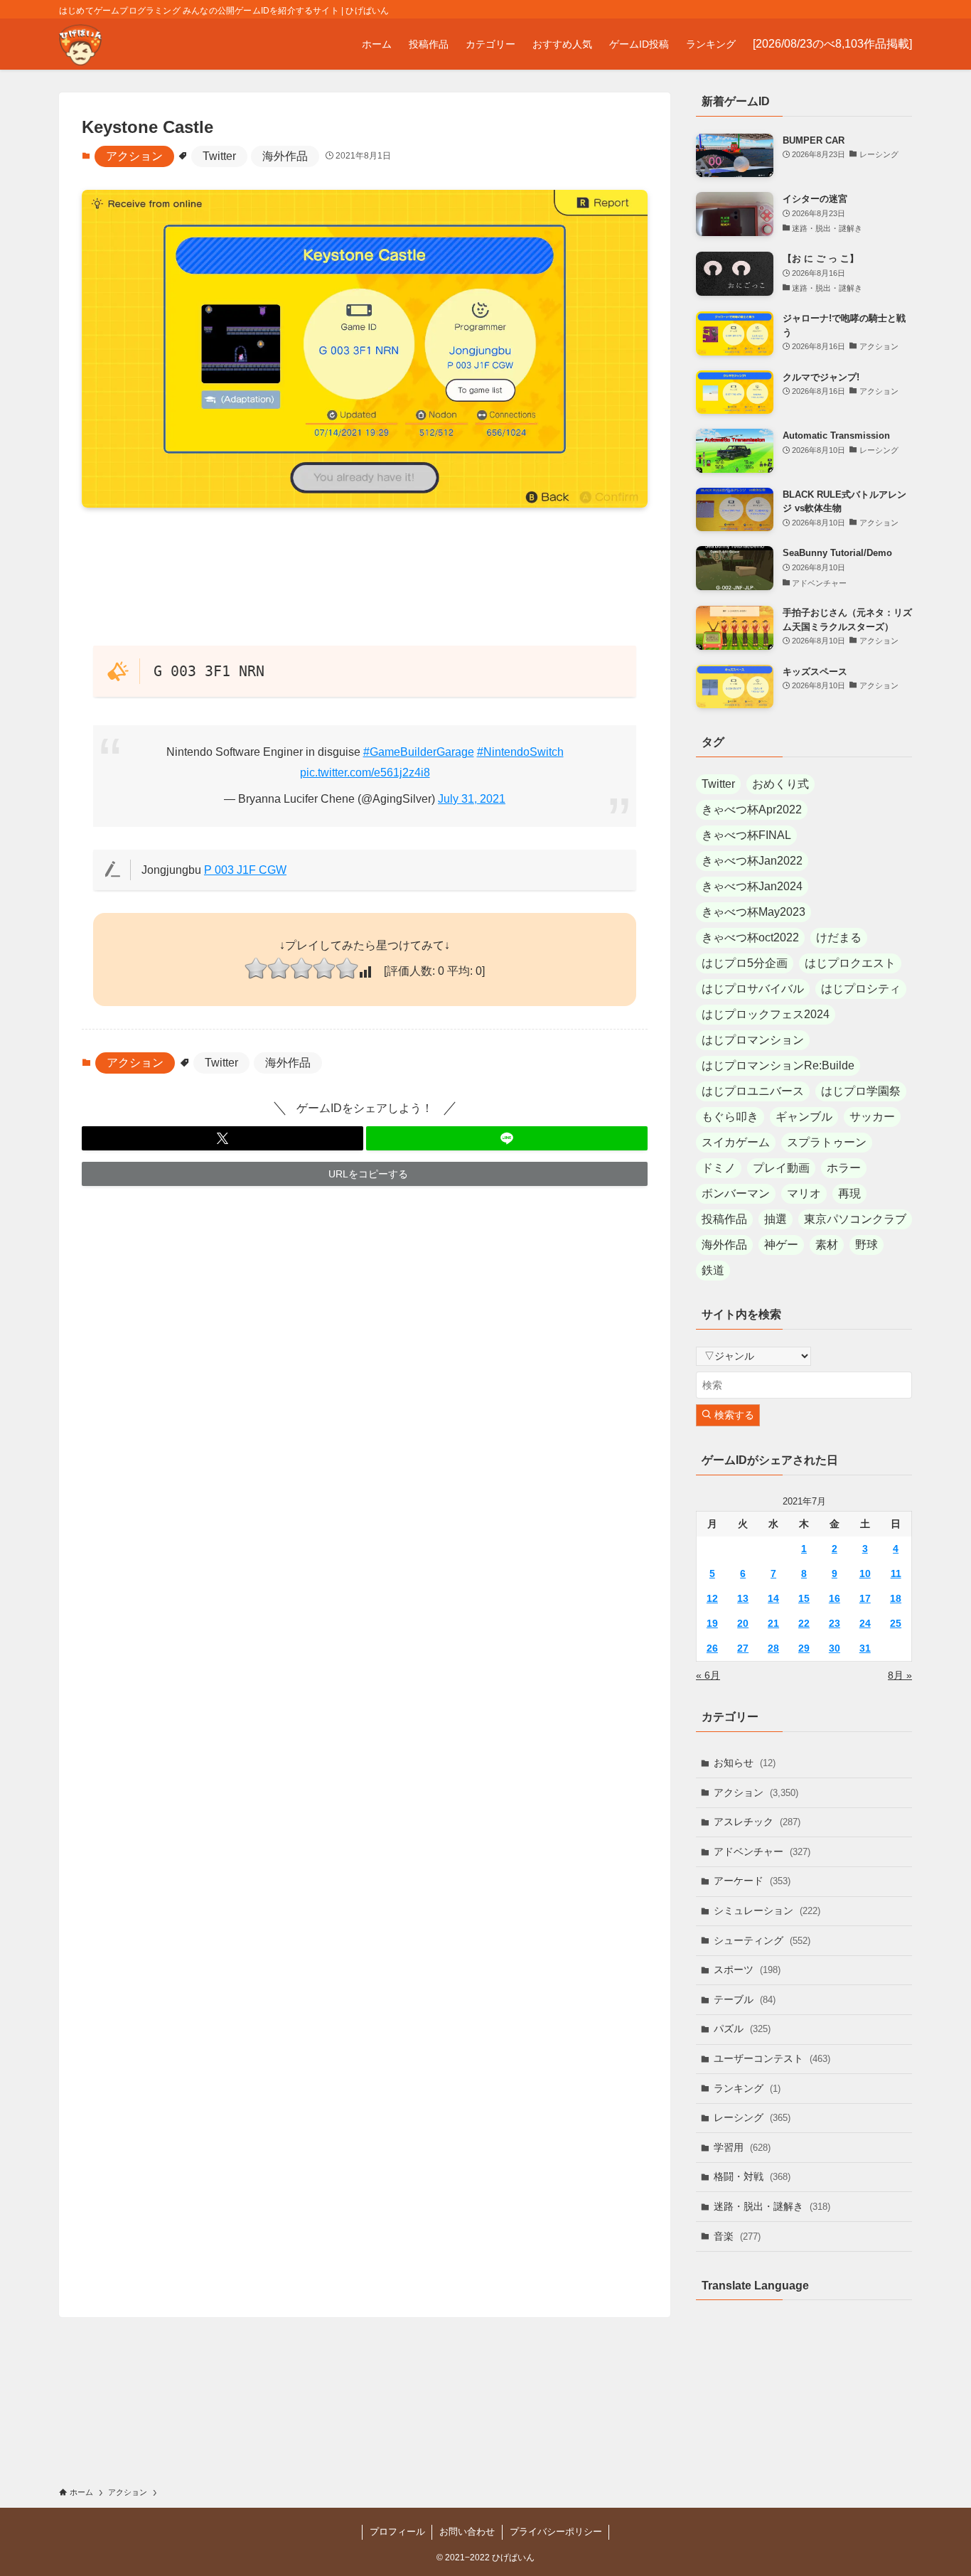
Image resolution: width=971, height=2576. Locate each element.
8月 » (900, 1675)
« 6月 (708, 1675)
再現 (849, 1193)
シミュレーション (767, 1910)
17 (865, 1598)
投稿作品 (724, 1219)
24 (865, 1623)
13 (743, 1598)
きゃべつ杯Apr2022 (752, 809)
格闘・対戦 (752, 2176)
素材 (827, 1245)
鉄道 (713, 1270)
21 (773, 1623)
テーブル (745, 1999)
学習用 (742, 2147)
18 (896, 1598)
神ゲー (781, 1245)
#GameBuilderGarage (419, 752)
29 (804, 1648)
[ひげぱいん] (80, 44)
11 (896, 1573)
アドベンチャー (762, 1851)
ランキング (747, 2088)
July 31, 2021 (472, 799)
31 (865, 1648)
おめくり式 (780, 784)
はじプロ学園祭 (861, 1091)
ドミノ (719, 1168)
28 (773, 1648)
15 (804, 1598)
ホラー (844, 1168)
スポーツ (747, 1970)
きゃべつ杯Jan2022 (752, 861)
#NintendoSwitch (520, 752)
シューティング (762, 1940)
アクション (134, 156)
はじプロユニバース (753, 1091)
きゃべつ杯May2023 (753, 912)
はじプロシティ (861, 989)
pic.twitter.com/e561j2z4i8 (365, 773)
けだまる (839, 937)
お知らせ (745, 1763)
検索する (733, 1415)
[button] (222, 1138)
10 (865, 1573)
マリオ (804, 1193)
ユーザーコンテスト (772, 2058)
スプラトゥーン (827, 1142)
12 (712, 1598)
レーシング (752, 2117)
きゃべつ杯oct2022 (750, 937)
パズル (742, 2029)
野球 (867, 1245)
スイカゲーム (736, 1142)
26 (712, 1648)
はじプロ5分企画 (745, 963)
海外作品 (285, 156)
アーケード (752, 1881)
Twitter (219, 156)
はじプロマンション (753, 1040)
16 (835, 1598)
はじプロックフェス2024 (766, 1014)
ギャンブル (804, 1117)
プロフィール (397, 2532)
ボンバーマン (736, 1193)
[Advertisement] (365, 576)
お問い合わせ (467, 2532)
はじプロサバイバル (753, 989)
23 (835, 1623)
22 (804, 1623)
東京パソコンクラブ (855, 1219)
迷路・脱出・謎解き (772, 2206)
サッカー (872, 1117)
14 (773, 1598)
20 (743, 1623)
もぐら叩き (730, 1117)
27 (743, 1648)
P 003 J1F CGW (245, 870)
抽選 (776, 1219)
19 (712, 1623)
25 (896, 1623)
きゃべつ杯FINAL (746, 835)
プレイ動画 (781, 1168)
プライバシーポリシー (556, 2532)
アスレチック (757, 1822)
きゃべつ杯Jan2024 (752, 886)
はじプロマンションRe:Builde (778, 1065)
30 (835, 1648)
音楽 (737, 2236)
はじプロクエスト (850, 963)
